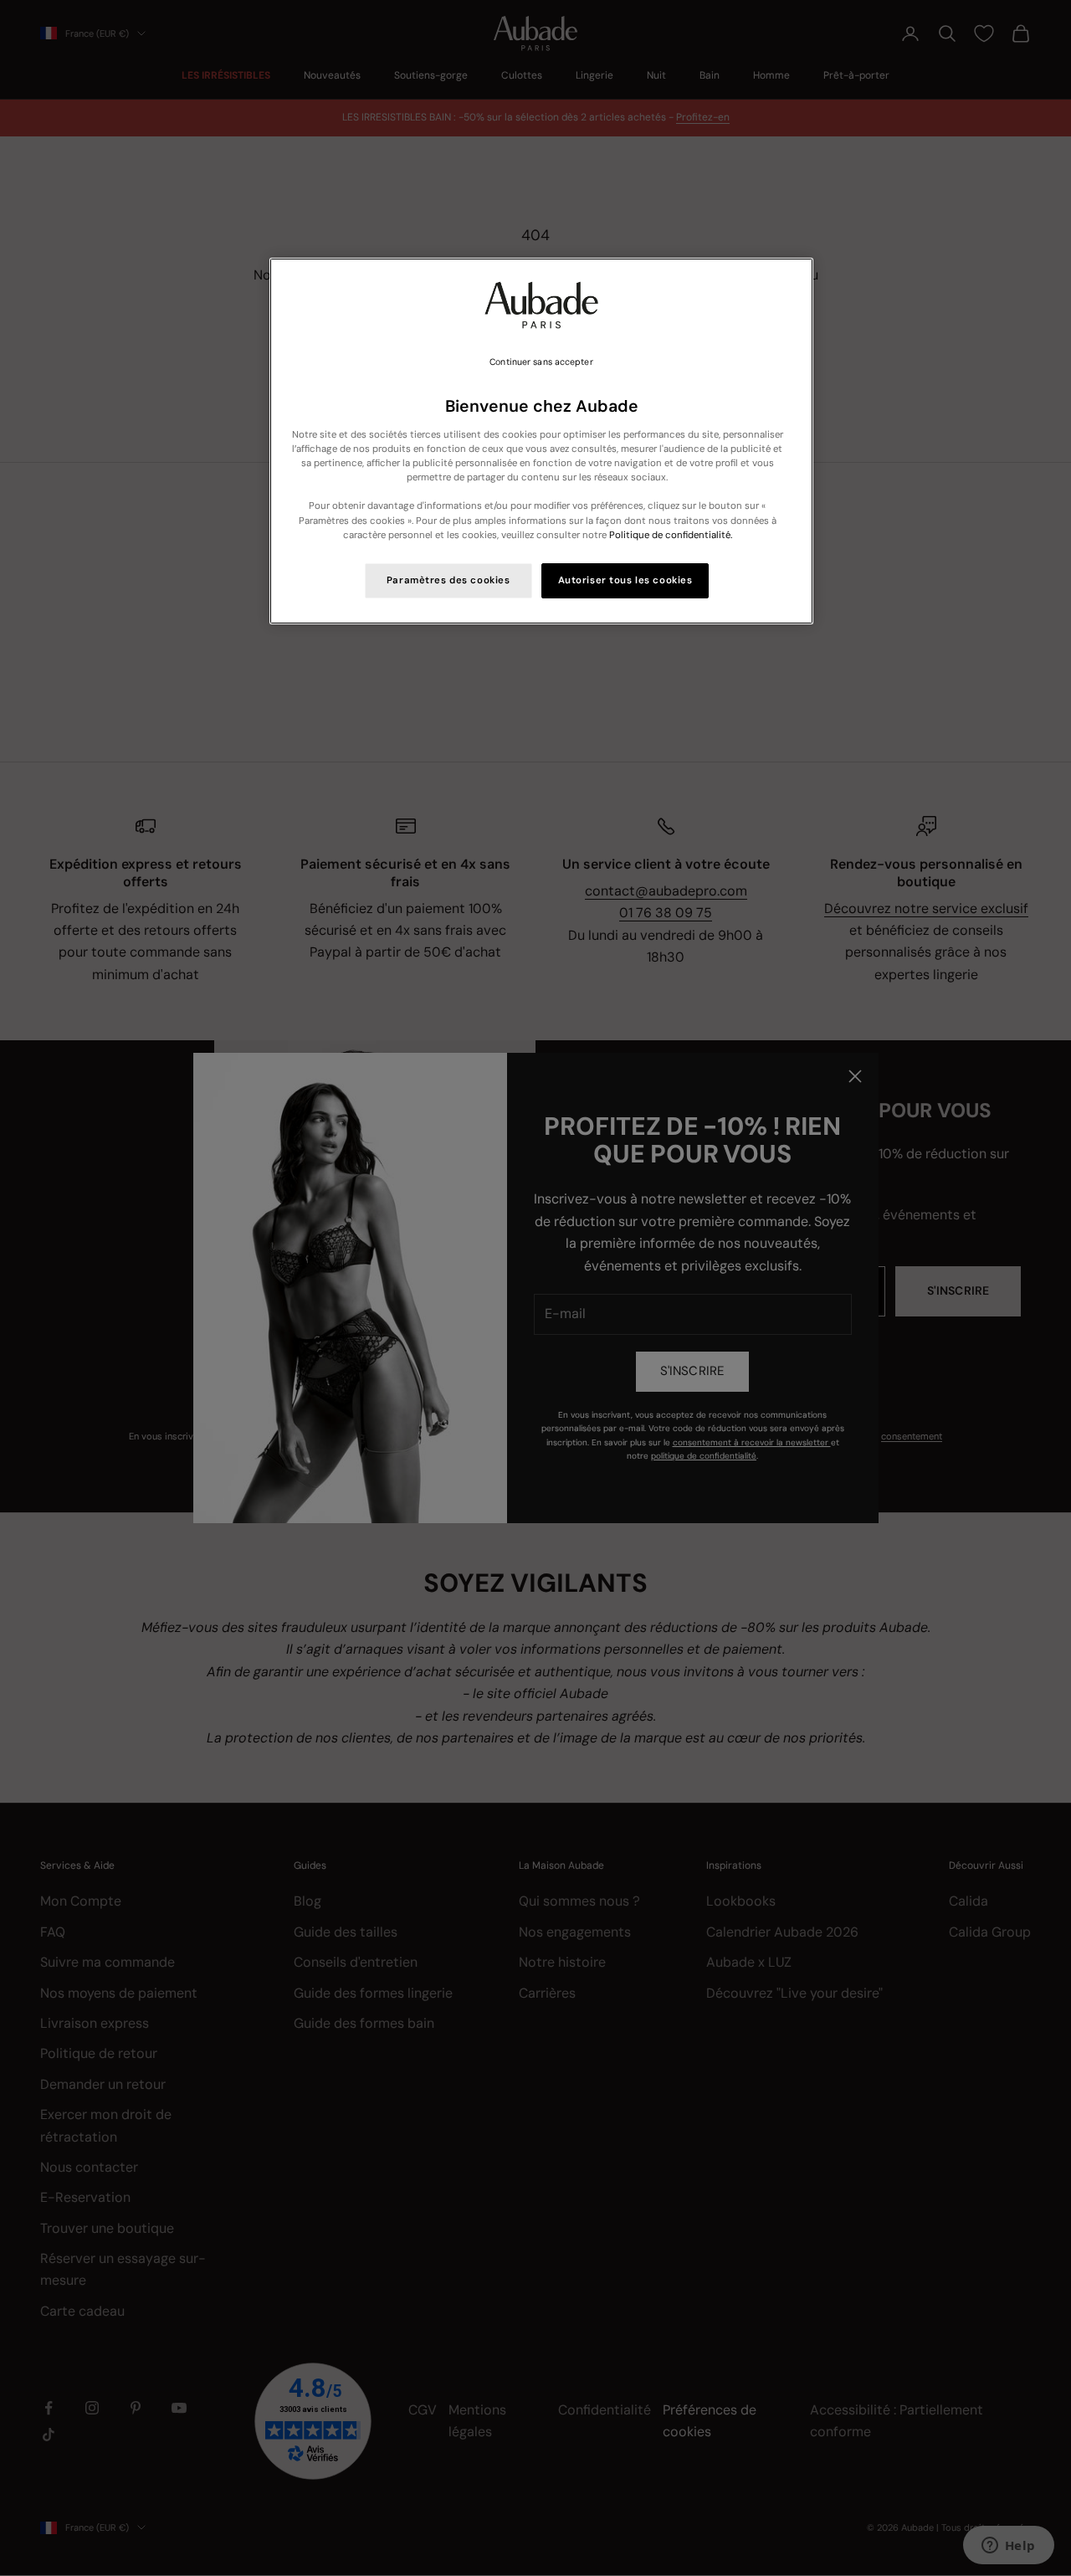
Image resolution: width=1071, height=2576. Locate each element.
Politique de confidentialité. (671, 535)
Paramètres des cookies (448, 580)
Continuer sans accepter (541, 362)
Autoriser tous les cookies (625, 580)
